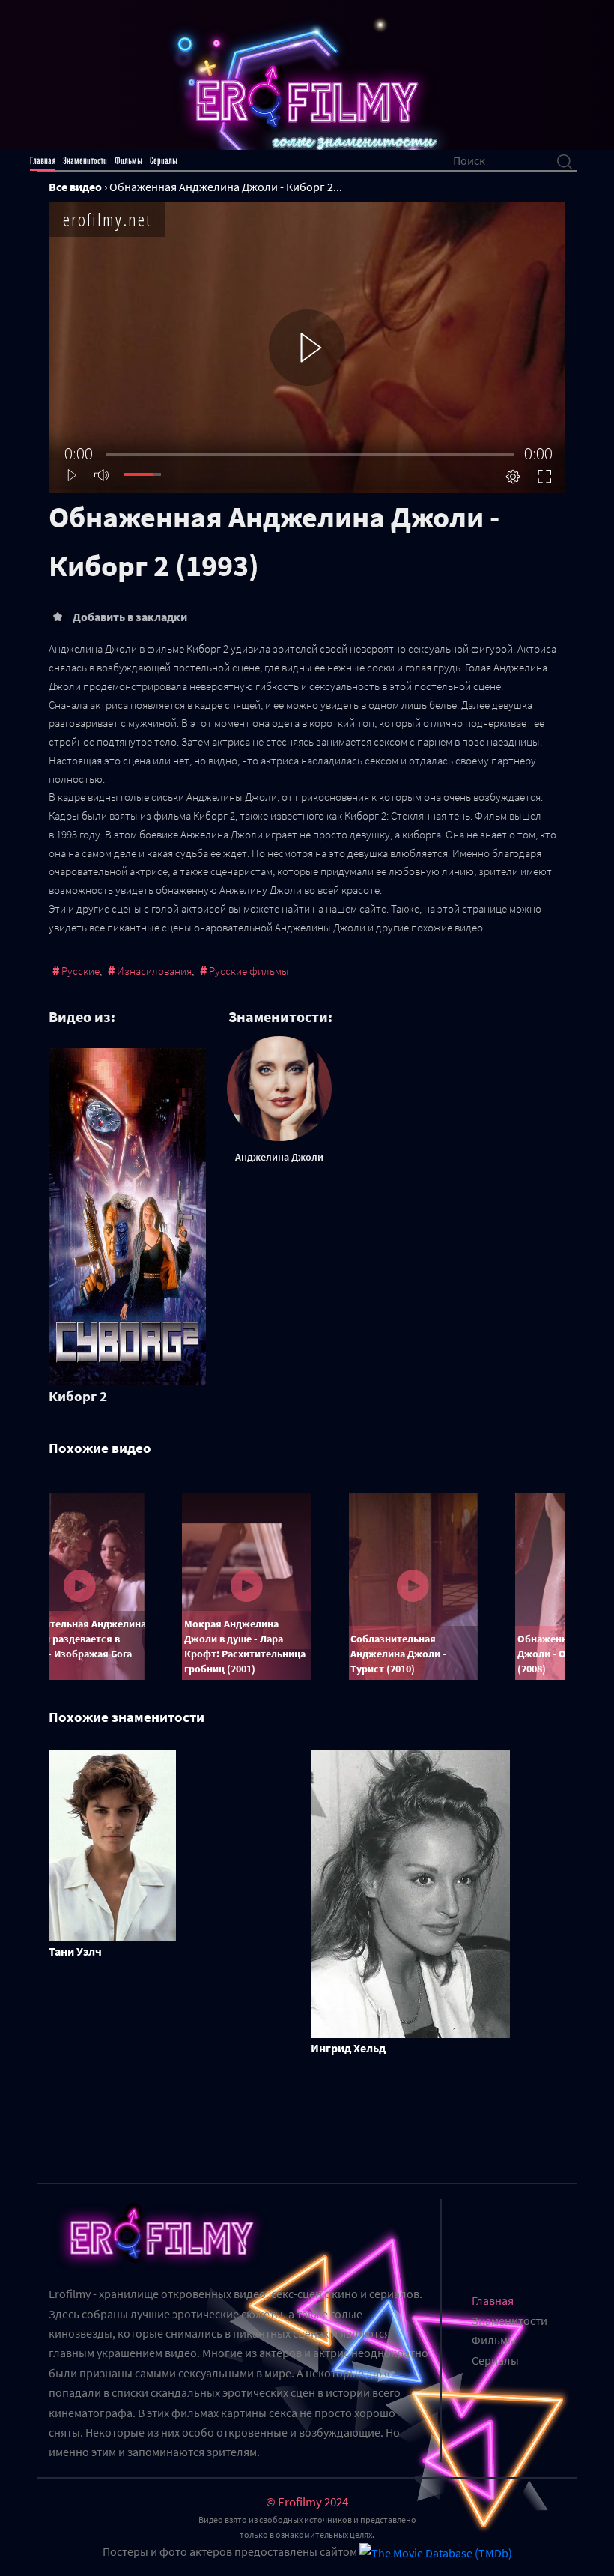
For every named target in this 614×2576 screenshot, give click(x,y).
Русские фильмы (249, 971)
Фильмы (128, 161)
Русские (80, 971)
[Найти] (565, 160)
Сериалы (164, 161)
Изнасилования (154, 971)
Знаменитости (85, 161)
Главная (43, 161)
